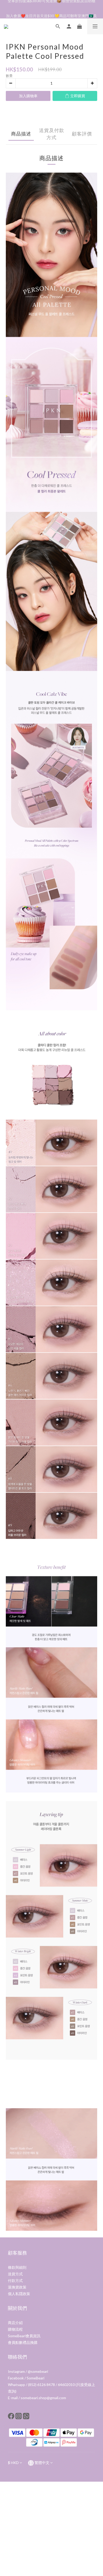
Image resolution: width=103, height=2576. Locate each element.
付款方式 (15, 2280)
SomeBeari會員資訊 (24, 2336)
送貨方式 (15, 2274)
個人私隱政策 (19, 2294)
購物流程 (15, 2329)
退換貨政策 (17, 2287)
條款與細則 (17, 2267)
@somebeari (38, 2371)
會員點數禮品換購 (23, 2342)
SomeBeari (36, 2378)
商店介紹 (15, 2323)
